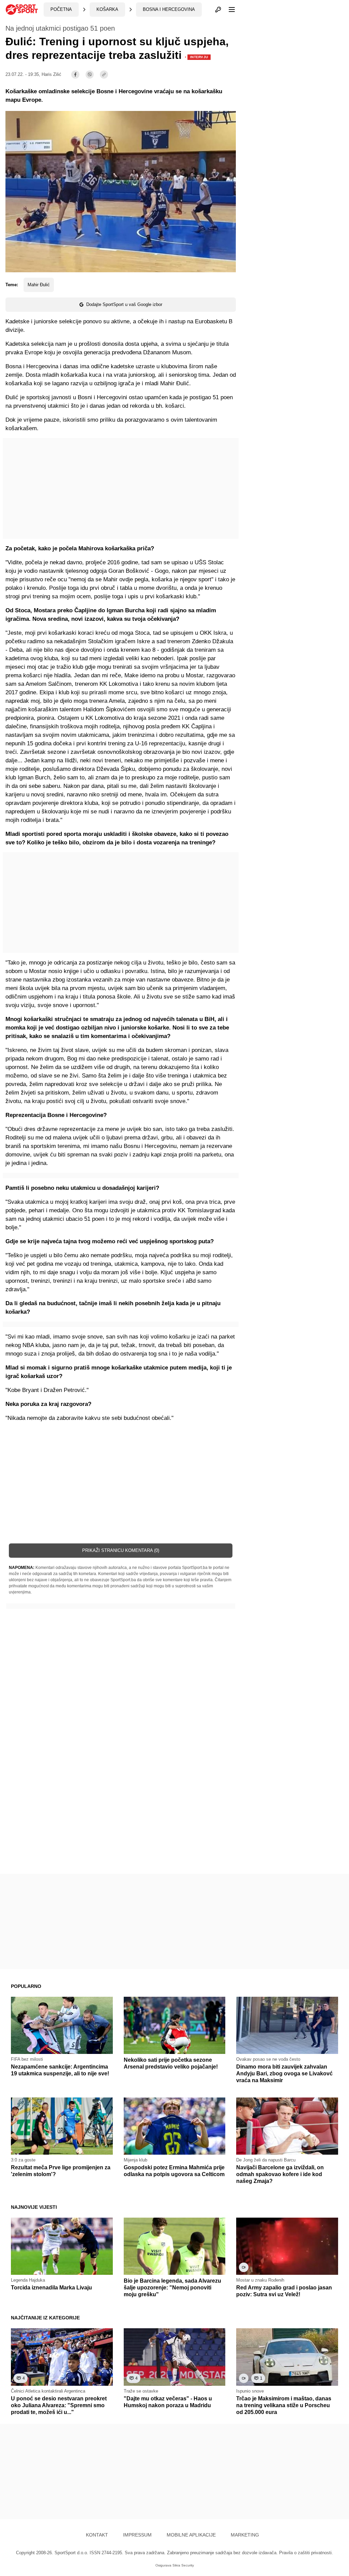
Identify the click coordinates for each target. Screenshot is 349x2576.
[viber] (90, 75)
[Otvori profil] (218, 10)
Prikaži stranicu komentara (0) (121, 1550)
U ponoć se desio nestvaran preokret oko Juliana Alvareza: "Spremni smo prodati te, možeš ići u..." (59, 2405)
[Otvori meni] (229, 10)
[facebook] (75, 75)
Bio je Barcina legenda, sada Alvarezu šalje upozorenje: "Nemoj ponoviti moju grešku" (172, 2288)
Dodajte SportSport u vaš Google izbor (124, 304)
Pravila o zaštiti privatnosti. (306, 2553)
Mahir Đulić (39, 285)
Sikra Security (183, 2565)
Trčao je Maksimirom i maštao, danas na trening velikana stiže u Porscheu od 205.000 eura (284, 2405)
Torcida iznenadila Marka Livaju (51, 2288)
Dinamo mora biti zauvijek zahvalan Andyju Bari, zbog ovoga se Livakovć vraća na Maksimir (284, 2073)
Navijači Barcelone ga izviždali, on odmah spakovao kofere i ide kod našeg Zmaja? (280, 2174)
